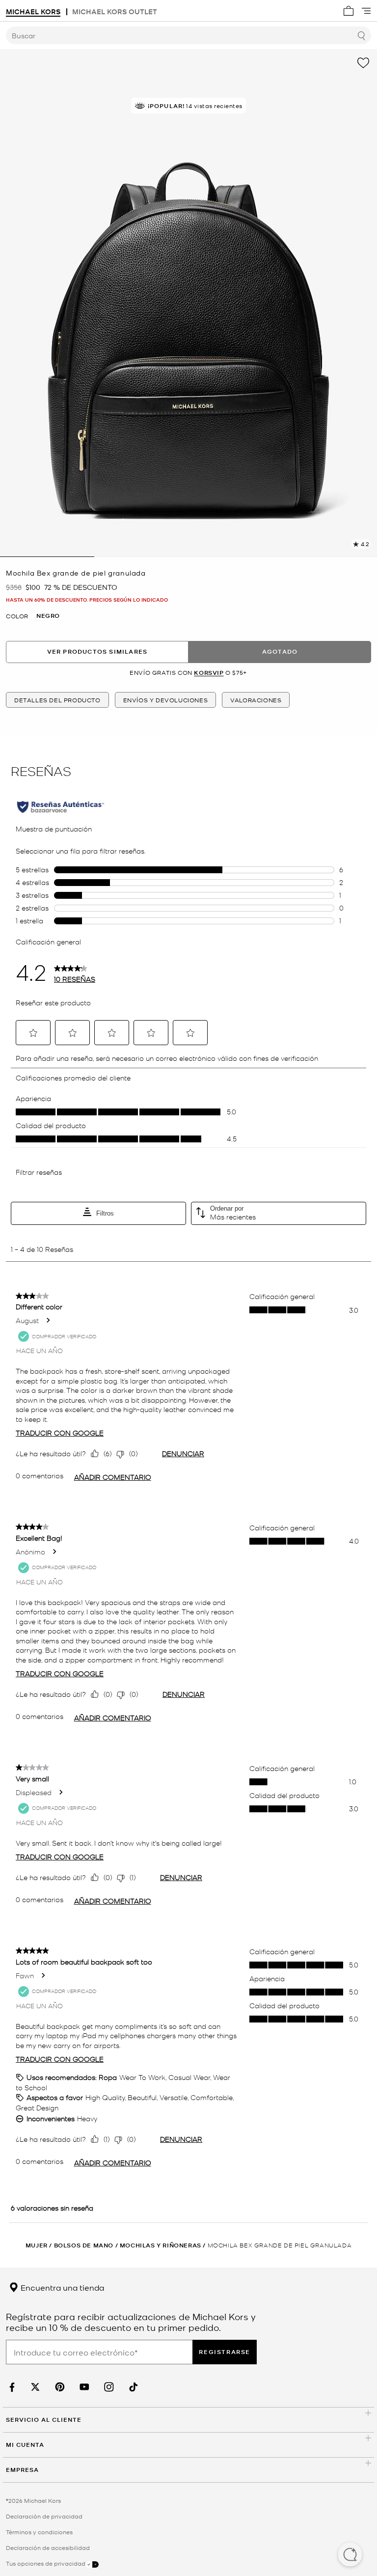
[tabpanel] (188, 303)
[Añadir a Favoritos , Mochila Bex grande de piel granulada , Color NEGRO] (363, 63)
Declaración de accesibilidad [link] (48, 2548)
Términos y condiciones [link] (39, 2532)
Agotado (280, 651)
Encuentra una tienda (61, 2287)
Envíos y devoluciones (166, 700)
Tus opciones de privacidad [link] (46, 2563)
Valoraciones (256, 700)
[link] (11, 2387)
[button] (350, 2555)
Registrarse (225, 2352)
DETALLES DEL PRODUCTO (57, 700)
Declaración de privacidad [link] (44, 2516)
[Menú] (366, 11)
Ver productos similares (97, 651)
